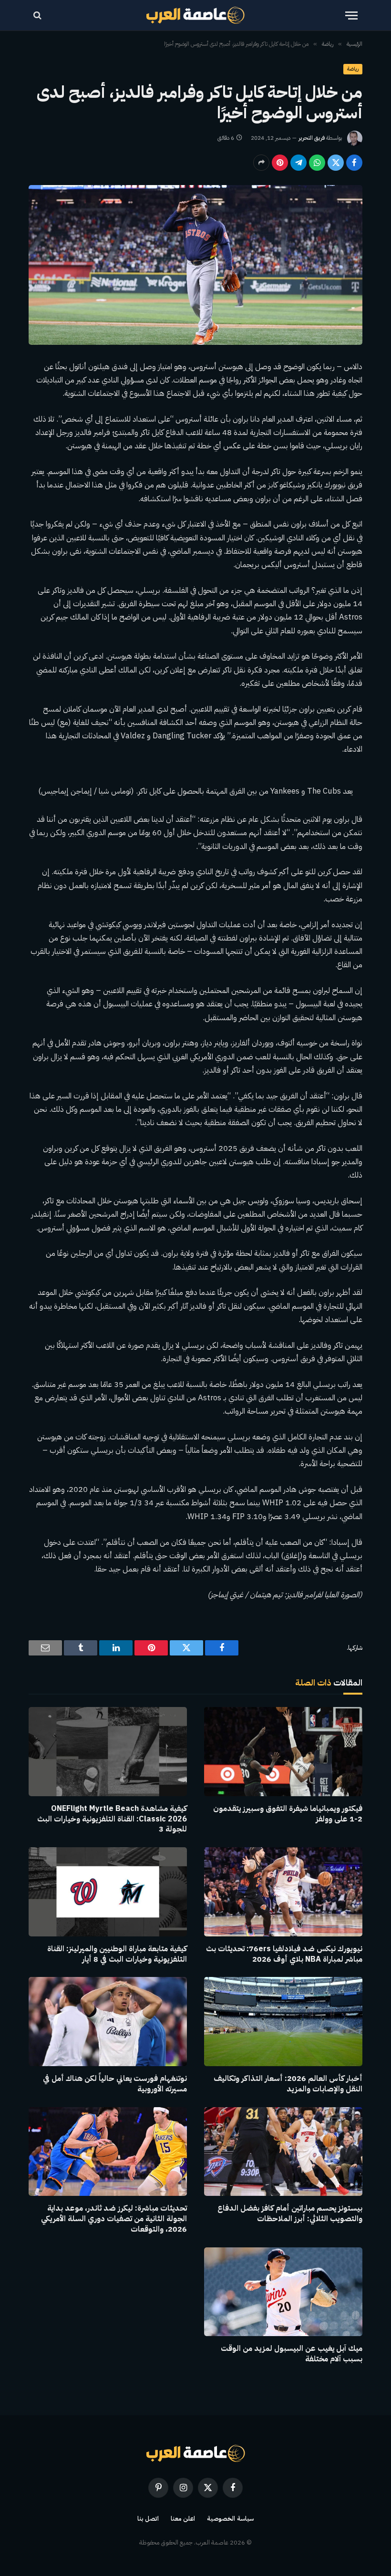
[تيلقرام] (298, 163)
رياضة (353, 69)
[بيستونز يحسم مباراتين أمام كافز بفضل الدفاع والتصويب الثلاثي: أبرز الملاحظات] (283, 2152)
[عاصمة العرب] (196, 15)
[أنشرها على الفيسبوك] (354, 163)
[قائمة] (351, 16)
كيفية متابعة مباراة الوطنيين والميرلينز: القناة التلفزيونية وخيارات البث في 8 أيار (117, 1955)
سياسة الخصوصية (230, 2519)
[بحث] (38, 16)
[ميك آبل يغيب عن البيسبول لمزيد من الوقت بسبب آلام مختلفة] (283, 2292)
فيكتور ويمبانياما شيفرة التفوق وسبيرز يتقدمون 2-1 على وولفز (288, 1814)
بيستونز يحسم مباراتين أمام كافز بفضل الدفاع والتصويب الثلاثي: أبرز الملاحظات (290, 2214)
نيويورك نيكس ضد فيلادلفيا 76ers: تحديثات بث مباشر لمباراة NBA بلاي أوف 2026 (284, 1955)
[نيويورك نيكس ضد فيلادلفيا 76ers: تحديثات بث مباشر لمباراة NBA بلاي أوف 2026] (283, 1892)
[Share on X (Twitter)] (336, 163)
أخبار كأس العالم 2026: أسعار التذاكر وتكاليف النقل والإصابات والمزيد (288, 2084)
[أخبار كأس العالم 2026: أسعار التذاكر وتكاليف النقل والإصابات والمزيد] (283, 2022)
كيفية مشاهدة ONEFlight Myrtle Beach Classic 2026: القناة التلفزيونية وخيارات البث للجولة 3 (112, 1819)
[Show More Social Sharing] (261, 163)
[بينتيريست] (280, 163)
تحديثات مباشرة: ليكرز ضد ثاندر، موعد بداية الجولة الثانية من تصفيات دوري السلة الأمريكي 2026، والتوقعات (114, 2219)
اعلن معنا (183, 2519)
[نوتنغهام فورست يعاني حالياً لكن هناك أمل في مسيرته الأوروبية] (108, 2022)
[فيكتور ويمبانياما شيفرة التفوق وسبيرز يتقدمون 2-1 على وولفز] (283, 1752)
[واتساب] (317, 163)
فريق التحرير (312, 138)
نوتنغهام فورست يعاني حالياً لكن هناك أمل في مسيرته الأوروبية (115, 2084)
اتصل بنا (148, 2519)
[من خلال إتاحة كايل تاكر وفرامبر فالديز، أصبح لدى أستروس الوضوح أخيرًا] (195, 265)
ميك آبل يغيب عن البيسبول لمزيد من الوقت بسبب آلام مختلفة (292, 2354)
